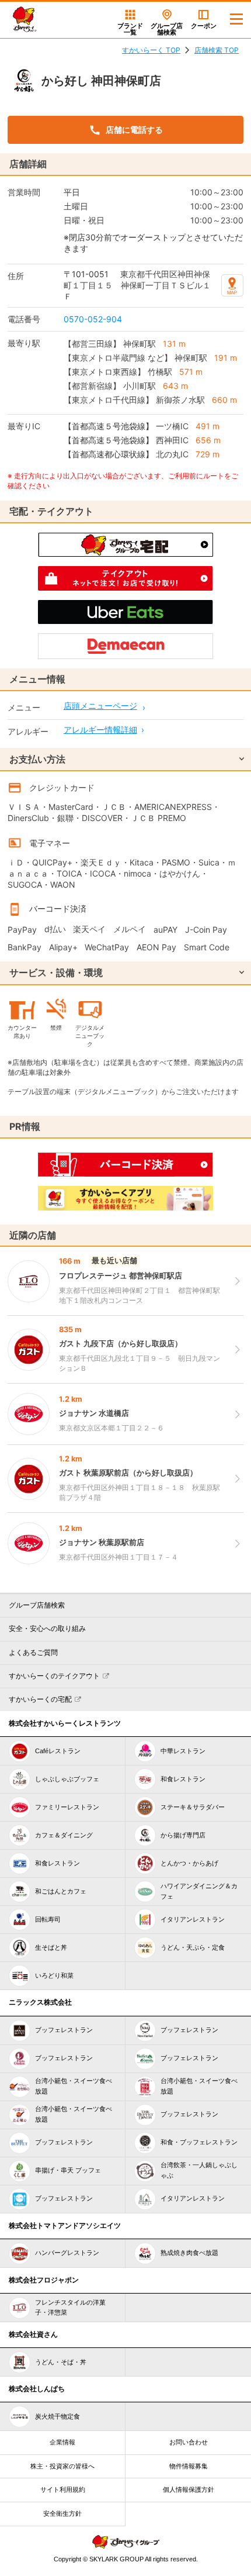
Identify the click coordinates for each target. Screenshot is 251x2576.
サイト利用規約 (63, 2489)
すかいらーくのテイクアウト (54, 1676)
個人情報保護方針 (189, 2489)
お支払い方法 (37, 759)
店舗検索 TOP (217, 50)
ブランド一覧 (130, 29)
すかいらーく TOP (151, 50)
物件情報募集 (189, 2466)
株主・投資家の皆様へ (62, 2466)
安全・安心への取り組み (47, 1629)
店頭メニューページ (100, 706)
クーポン (204, 26)
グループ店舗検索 (37, 1605)
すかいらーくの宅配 (40, 1699)
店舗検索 (167, 29)
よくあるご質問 (33, 1653)
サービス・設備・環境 (56, 973)
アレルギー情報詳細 (100, 730)
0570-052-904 (93, 319)
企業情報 (62, 2442)
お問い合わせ (189, 2442)
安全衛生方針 (62, 2513)
